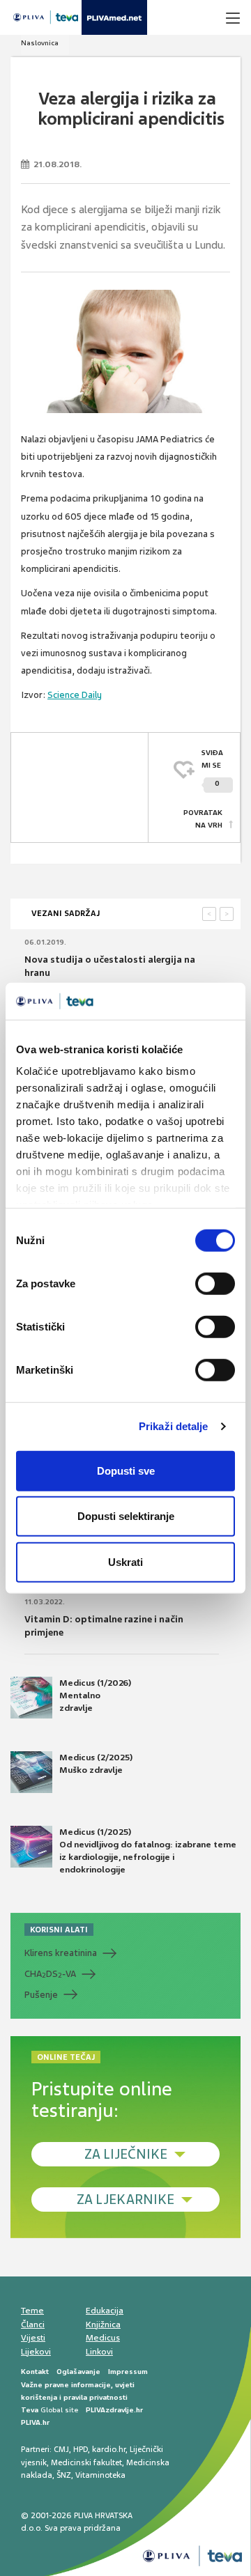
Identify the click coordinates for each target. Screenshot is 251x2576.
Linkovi (99, 2352)
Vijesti (33, 2338)
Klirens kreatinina (61, 1953)
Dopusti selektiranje (126, 1516)
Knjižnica (103, 2325)
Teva (30, 2410)
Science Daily (75, 695)
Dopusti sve (126, 1470)
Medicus (103, 2338)
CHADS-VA (50, 1974)
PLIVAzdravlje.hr (114, 2410)
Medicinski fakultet (86, 2462)
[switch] (215, 1283)
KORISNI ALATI (59, 1930)
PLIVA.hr (35, 2422)
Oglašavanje (78, 2372)
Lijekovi (36, 2352)
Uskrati (125, 1561)
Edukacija (105, 2311)
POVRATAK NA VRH (203, 819)
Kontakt (35, 2372)
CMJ (61, 2449)
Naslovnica (40, 43)
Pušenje (41, 1995)
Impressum (128, 2372)
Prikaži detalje (174, 1426)
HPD (81, 2449)
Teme (32, 2311)
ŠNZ (64, 2475)
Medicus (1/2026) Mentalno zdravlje (95, 1696)
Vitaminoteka (100, 2475)
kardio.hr (109, 2449)
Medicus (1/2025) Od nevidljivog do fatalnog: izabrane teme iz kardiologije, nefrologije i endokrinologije (148, 1851)
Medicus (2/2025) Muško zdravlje (96, 1764)
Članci (33, 2325)
